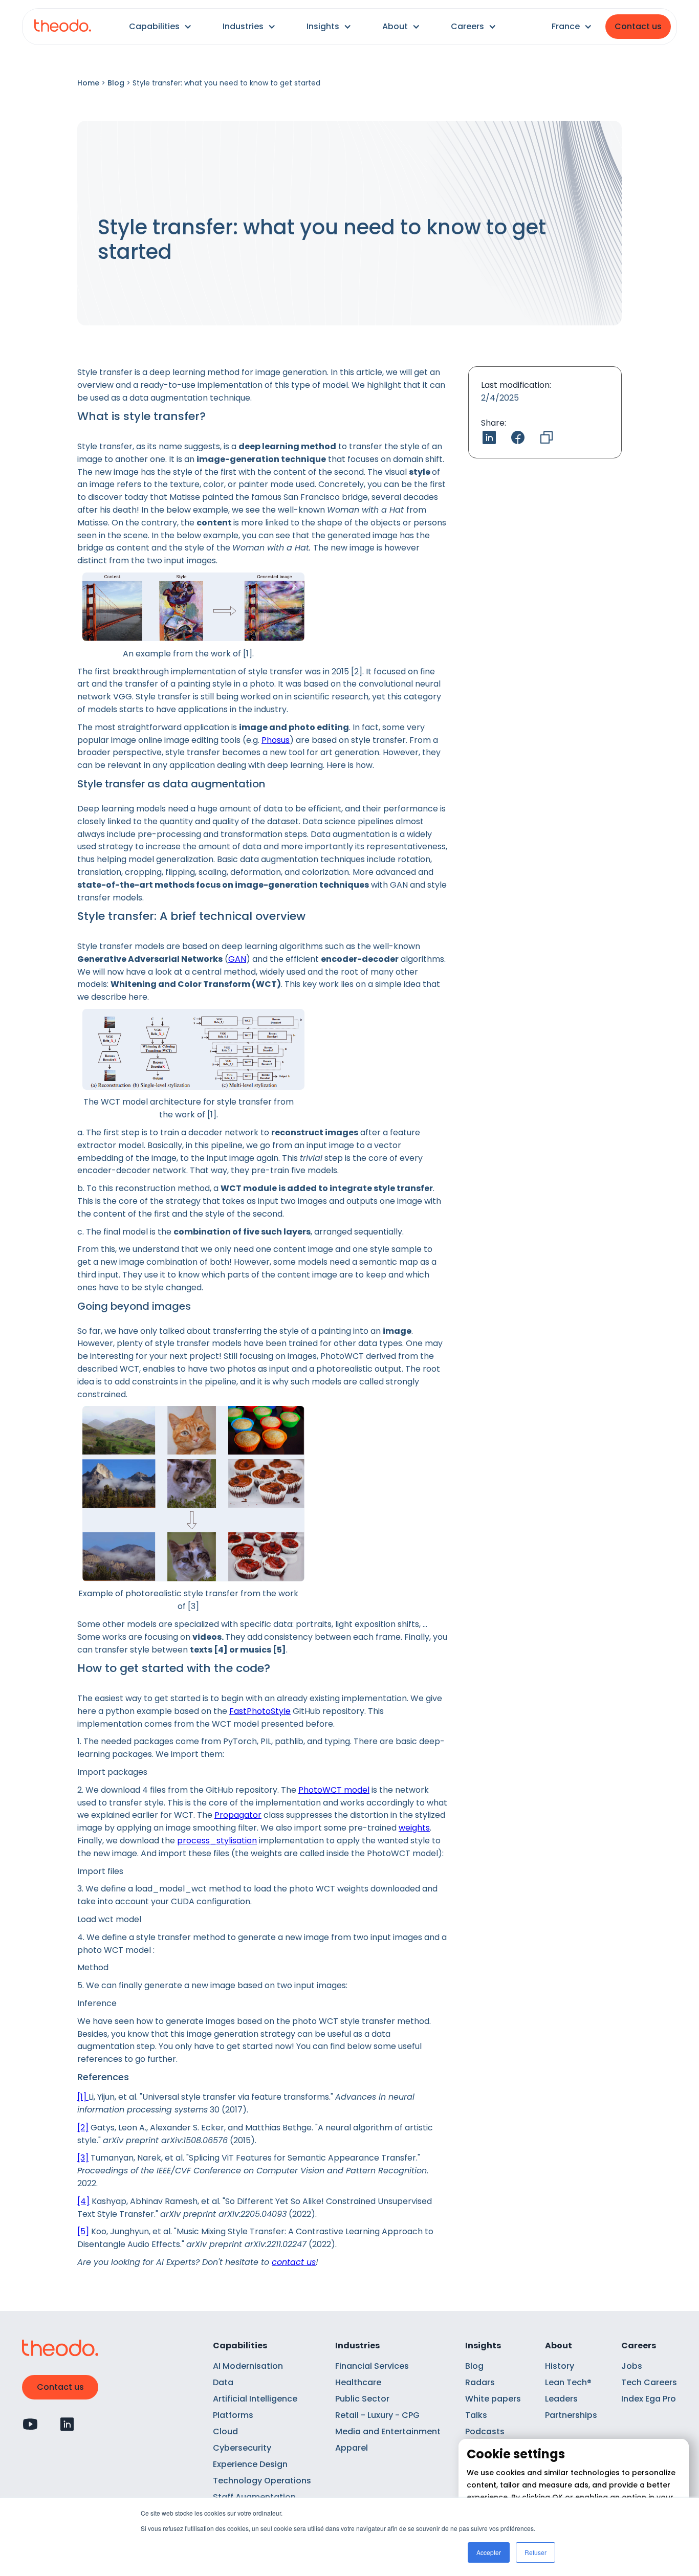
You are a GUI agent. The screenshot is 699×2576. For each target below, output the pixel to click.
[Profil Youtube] (30, 2424)
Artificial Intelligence (255, 2399)
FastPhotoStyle (260, 1711)
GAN (237, 959)
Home (88, 83)
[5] (83, 2231)
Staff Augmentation (254, 2497)
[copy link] (547, 437)
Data (223, 2382)
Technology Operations (262, 2481)
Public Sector (362, 2399)
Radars (480, 2382)
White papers (493, 2399)
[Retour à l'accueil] (63, 27)
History (560, 2366)
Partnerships (571, 2415)
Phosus (276, 740)
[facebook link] (518, 437)
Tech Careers (649, 2382)
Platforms (233, 2415)
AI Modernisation (248, 2366)
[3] (83, 2158)
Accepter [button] (489, 2552)
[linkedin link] (489, 437)
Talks (476, 2415)
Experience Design (250, 2464)
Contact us (638, 26)
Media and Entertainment (388, 2431)
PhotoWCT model (334, 1790)
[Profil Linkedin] (67, 2424)
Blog (116, 83)
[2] (83, 2128)
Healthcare (358, 2382)
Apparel (352, 2448)
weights (414, 1828)
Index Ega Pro (649, 2399)
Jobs (632, 2366)
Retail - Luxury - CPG (377, 2415)
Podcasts (485, 2431)
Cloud (225, 2431)
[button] (160, 27)
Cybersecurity (242, 2448)
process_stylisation (217, 1841)
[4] (83, 2201)
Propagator (238, 1815)
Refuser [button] (536, 2552)
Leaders (561, 2399)
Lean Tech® (568, 2382)
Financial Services (372, 2366)
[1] (83, 2097)
